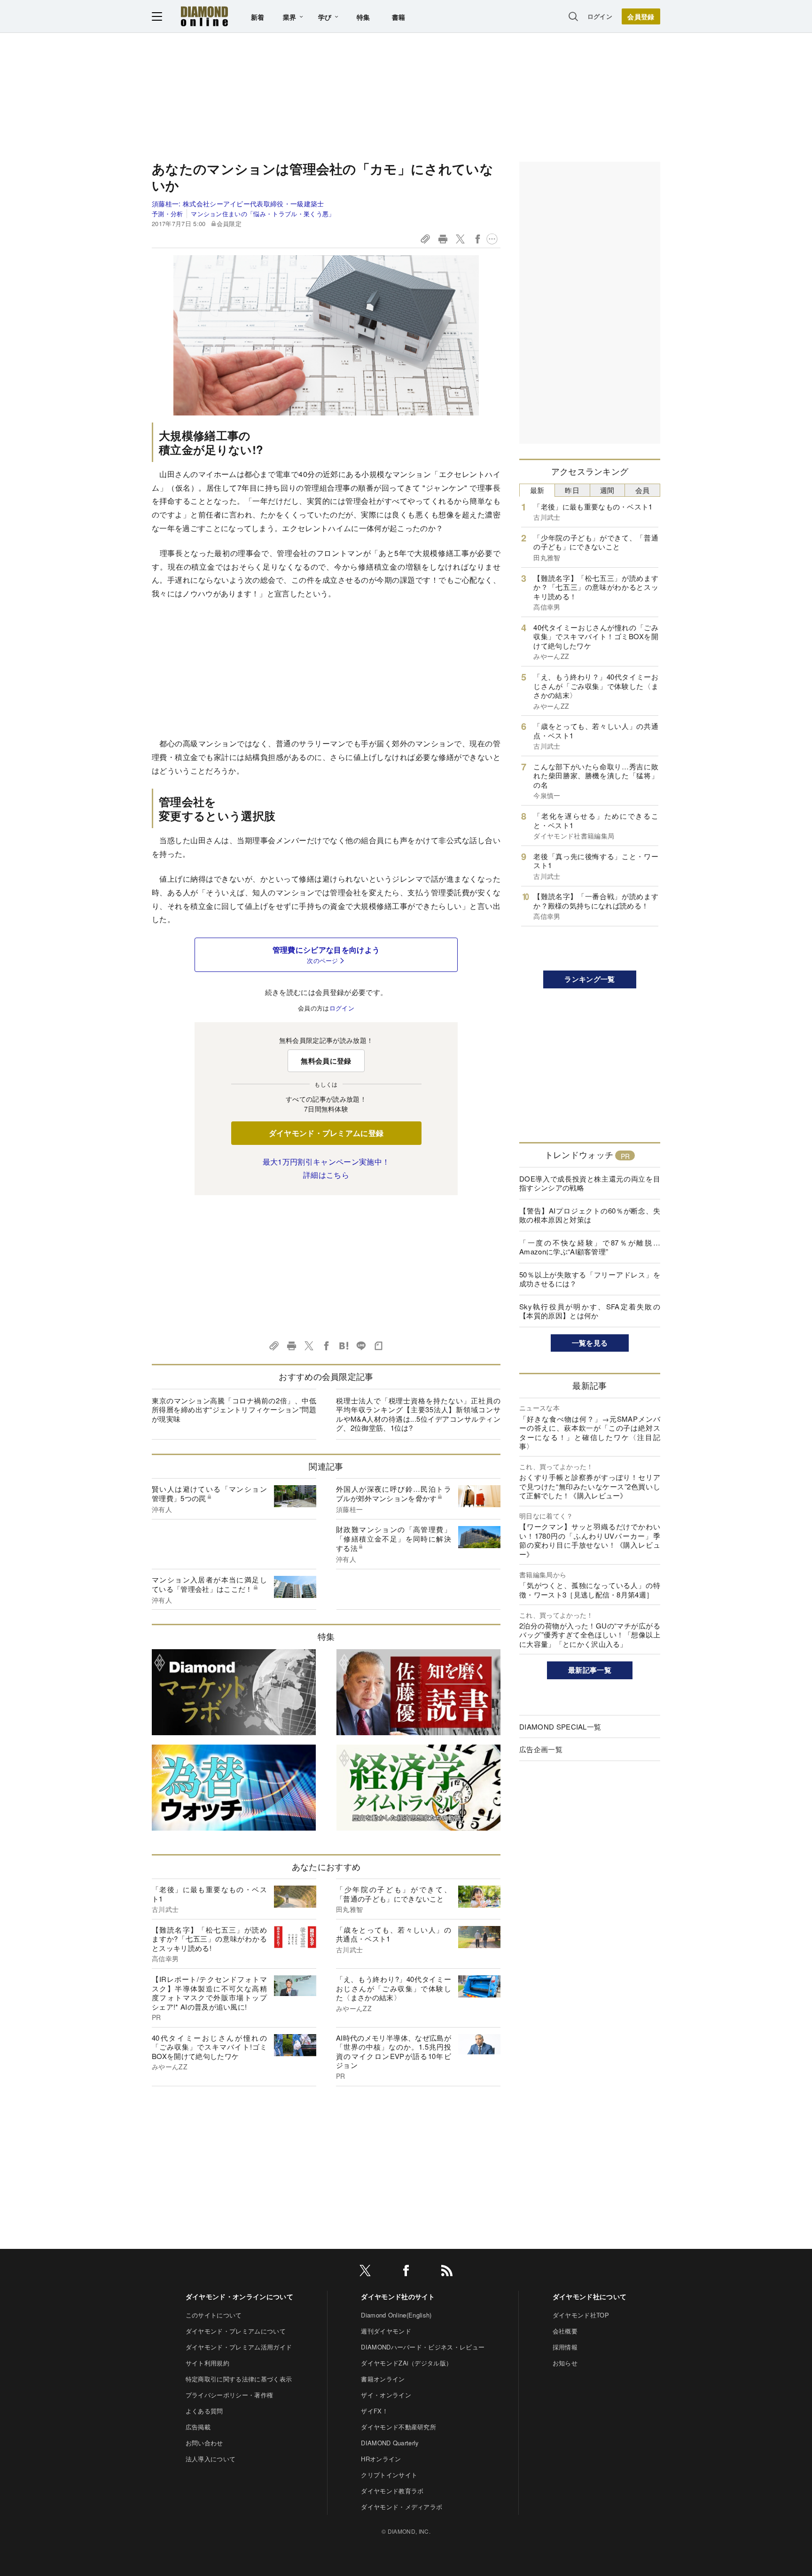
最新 (537, 490)
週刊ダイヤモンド (386, 2331)
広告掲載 (198, 2427)
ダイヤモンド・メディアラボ (402, 2507)
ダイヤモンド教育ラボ (392, 2491)
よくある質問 (204, 2411)
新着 (258, 17)
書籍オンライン (383, 2379)
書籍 (399, 17)
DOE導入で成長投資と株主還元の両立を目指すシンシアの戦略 (590, 1183)
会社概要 (565, 2331)
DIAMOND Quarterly (390, 2443)
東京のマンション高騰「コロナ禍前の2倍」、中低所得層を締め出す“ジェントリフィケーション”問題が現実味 (234, 1409)
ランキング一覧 (589, 979)
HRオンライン (381, 2459)
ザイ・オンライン (386, 2395)
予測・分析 (168, 214)
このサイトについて (214, 2315)
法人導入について (211, 2459)
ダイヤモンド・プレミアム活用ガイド (239, 2347)
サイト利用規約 (207, 2363)
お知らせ (565, 2363)
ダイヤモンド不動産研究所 (398, 2427)
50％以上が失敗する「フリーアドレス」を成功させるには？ (590, 1279)
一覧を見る (590, 1343)
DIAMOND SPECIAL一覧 (560, 1726)
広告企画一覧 (541, 1749)
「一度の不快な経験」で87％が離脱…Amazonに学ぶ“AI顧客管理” (590, 1247)
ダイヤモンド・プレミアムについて (236, 2331)
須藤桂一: (238, 204)
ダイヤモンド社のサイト (398, 2296)
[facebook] (406, 2272)
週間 (607, 490)
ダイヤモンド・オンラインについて (239, 2296)
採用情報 (565, 2347)
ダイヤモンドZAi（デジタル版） (406, 2363)
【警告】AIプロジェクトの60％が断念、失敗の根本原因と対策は (590, 1215)
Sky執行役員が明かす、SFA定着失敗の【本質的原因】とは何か (590, 1311)
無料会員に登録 (326, 1061)
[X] (365, 2272)
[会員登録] (641, 16)
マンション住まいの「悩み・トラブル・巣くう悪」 (263, 214)
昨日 (572, 490)
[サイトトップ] (204, 16)
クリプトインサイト (389, 2475)
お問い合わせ (204, 2443)
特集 (363, 17)
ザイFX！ (375, 2411)
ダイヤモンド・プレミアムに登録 (326, 1133)
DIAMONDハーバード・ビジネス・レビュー (423, 2347)
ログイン (600, 16)
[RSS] (447, 2272)
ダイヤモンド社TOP (581, 2315)
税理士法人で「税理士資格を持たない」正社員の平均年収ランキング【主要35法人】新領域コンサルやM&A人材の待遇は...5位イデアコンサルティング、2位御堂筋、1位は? (418, 1414)
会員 (643, 490)
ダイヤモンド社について (590, 2296)
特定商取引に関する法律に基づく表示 (239, 2379)
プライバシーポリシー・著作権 (229, 2395)
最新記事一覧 (590, 1670)
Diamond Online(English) (396, 2315)
